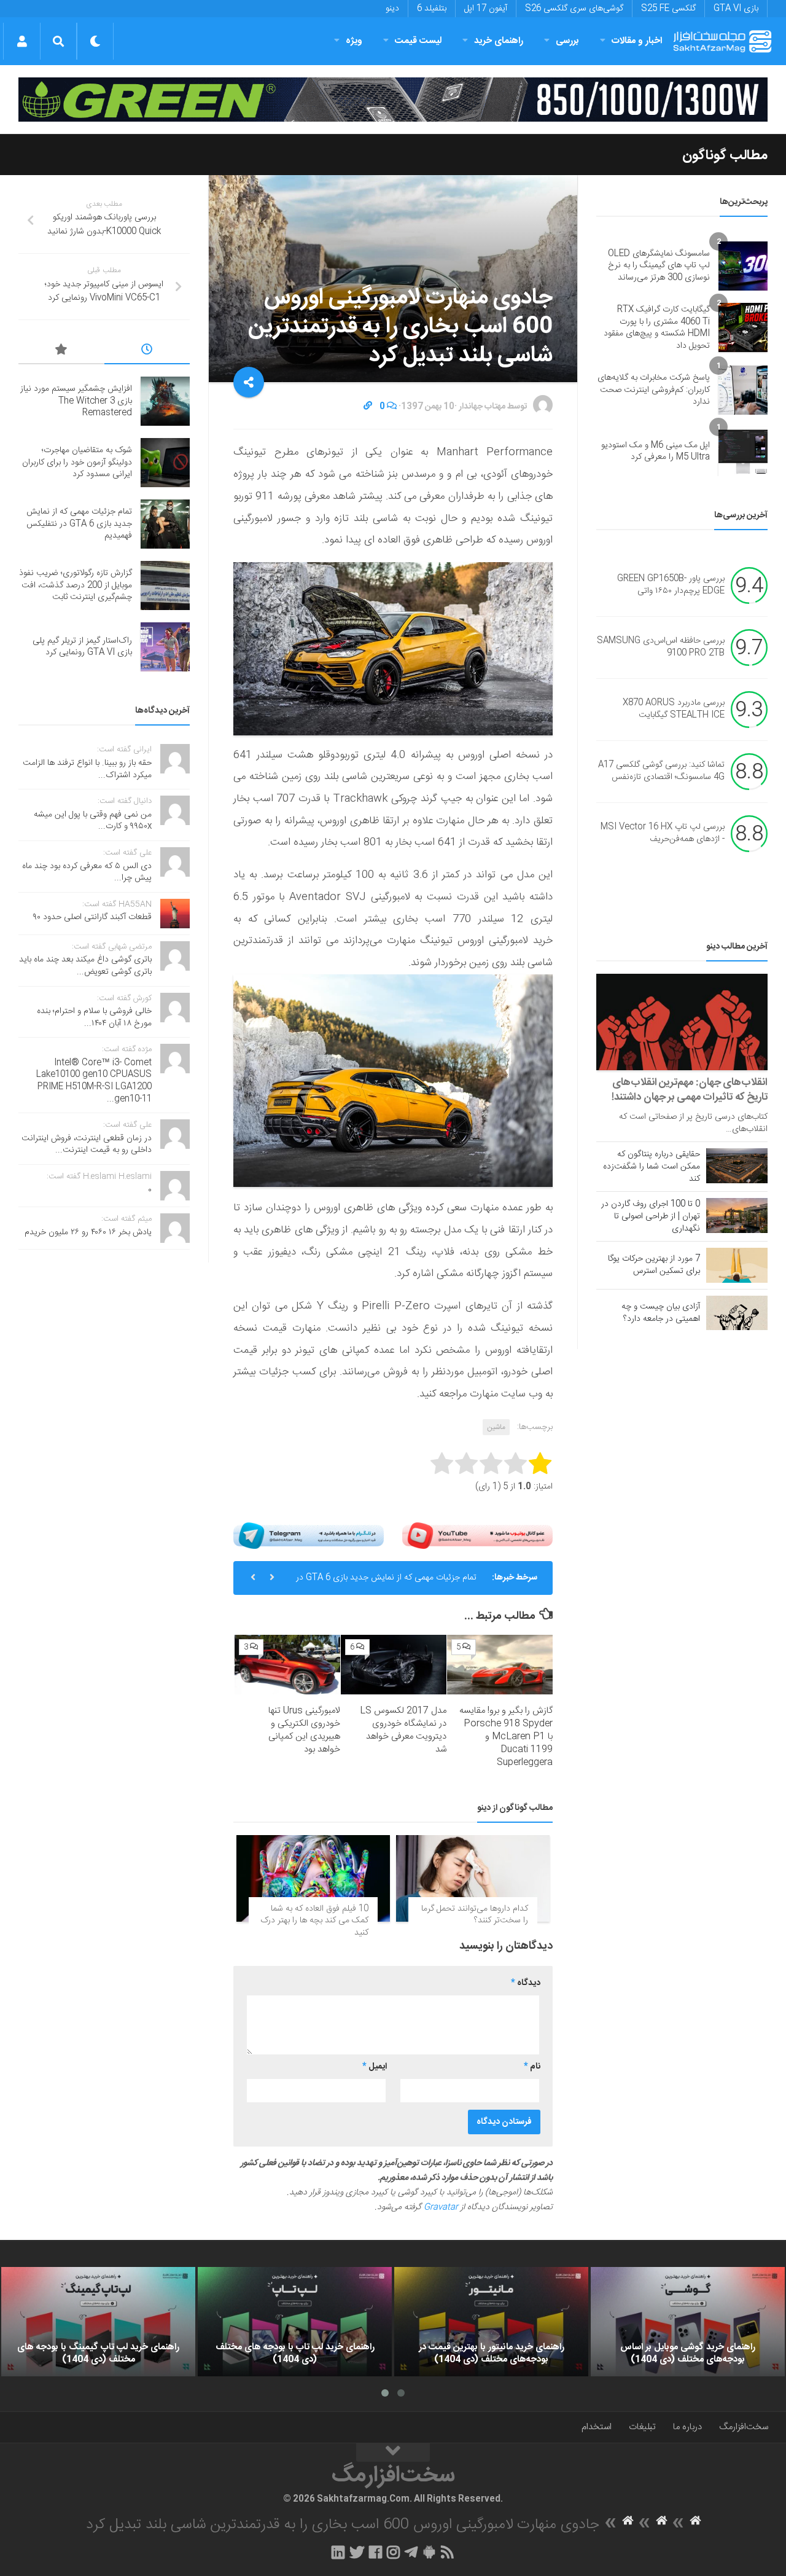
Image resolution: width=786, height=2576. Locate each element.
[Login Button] (22, 41)
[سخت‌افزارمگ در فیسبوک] (375, 2552)
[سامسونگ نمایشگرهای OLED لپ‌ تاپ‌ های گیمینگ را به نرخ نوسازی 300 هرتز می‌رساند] (743, 266)
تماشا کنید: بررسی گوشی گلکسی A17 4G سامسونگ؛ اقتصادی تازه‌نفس (661, 772)
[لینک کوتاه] (368, 407)
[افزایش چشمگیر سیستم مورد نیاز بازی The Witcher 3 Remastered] (165, 401)
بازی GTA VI (736, 9)
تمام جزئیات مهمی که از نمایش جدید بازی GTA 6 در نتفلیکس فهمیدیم (386, 1583)
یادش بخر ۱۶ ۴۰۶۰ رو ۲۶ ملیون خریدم (88, 1232)
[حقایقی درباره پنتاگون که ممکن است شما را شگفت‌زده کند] (737, 1165)
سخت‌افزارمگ (744, 2427)
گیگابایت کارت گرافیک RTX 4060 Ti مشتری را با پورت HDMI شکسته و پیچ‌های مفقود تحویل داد (657, 328)
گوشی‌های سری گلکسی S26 (574, 9)
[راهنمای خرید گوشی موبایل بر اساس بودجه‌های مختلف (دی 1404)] (688, 2322)
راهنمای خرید (499, 41)
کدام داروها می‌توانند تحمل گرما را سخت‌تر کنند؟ (475, 1915)
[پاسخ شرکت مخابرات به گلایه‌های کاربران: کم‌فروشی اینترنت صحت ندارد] (743, 390)
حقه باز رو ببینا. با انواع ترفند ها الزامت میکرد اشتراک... (87, 769)
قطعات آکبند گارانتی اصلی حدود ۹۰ (92, 917)
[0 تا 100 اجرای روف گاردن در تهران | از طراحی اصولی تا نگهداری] (737, 1215)
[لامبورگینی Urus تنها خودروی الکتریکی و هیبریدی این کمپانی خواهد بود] (287, 1665)
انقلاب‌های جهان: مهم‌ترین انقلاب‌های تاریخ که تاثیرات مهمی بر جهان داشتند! (690, 1090)
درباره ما (687, 2427)
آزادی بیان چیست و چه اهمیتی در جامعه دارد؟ (661, 1313)
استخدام (597, 2427)
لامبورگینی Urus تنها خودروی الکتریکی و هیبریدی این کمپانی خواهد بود (304, 1730)
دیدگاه (526, 1983)
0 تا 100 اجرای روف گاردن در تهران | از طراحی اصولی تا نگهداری (651, 1216)
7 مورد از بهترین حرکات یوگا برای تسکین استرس (654, 1265)
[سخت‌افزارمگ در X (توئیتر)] (357, 2552)
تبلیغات (642, 2427)
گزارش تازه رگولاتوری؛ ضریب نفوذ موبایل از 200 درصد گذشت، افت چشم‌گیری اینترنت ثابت (76, 585)
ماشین (496, 1427)
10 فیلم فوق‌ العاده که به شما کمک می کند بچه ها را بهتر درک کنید (314, 1921)
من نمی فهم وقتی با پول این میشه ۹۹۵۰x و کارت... (93, 821)
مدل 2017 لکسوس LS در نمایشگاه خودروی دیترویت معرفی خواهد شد (403, 1730)
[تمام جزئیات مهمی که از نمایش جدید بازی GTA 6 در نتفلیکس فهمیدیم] (165, 524)
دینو (392, 9)
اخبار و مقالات (637, 41)
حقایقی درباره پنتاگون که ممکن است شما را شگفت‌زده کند (652, 1167)
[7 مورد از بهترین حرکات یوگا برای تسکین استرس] (737, 1265)
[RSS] (448, 2552)
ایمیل (375, 2067)
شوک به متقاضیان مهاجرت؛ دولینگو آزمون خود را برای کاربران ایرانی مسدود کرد (77, 462)
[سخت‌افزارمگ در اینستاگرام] (393, 2552)
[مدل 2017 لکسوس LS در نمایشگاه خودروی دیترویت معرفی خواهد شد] (394, 1665)
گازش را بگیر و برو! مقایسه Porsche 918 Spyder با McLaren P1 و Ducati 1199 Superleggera (506, 1736)
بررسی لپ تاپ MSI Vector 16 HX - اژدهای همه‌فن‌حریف (663, 834)
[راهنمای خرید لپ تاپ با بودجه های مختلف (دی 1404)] (295, 2322)
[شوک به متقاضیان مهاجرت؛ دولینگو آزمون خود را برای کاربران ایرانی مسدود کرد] (165, 463)
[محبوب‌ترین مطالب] (61, 351)
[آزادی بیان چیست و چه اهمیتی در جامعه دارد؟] (737, 1313)
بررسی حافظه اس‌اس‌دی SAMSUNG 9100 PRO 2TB (661, 648)
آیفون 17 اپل (486, 9)
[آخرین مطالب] (147, 351)
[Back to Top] (393, 2453)
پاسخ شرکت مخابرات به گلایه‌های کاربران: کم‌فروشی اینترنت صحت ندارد (654, 390)
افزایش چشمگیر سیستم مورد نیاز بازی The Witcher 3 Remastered (76, 401)
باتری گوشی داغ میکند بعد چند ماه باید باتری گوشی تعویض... (85, 966)
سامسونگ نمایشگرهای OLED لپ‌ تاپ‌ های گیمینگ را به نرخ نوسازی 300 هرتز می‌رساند (659, 266)
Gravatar (441, 2207)
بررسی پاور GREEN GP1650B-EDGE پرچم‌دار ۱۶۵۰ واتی (671, 585)
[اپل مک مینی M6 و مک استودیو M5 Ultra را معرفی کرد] (743, 452)
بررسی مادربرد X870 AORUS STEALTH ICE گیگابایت (674, 710)
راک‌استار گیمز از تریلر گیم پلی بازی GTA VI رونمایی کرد (82, 647)
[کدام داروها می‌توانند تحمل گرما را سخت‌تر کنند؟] (473, 1878)
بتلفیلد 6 (432, 9)
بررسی (567, 41)
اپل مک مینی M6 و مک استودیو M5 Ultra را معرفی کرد (656, 452)
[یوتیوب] (477, 1536)
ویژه (354, 41)
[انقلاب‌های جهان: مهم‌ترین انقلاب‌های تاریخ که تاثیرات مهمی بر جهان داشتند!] (682, 1022)
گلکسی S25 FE (668, 9)
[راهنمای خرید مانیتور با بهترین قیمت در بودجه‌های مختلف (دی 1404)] (491, 2322)
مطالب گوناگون (725, 155)
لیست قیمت (418, 41)
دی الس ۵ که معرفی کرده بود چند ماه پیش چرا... (87, 872)
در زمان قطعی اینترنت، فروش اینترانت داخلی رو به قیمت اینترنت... (87, 1145)
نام (532, 2067)
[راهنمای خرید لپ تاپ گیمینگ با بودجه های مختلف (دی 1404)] (98, 2322)
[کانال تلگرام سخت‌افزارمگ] (411, 2552)
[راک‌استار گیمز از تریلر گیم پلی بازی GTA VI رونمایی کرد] (165, 647)
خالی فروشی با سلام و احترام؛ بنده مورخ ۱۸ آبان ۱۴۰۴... (94, 1017)
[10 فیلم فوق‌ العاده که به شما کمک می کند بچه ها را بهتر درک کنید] (313, 1878)
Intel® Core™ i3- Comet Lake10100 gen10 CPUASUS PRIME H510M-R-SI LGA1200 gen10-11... (94, 1081)
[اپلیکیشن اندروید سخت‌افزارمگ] (429, 2552)
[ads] (393, 100)
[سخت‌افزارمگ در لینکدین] (338, 2552)
